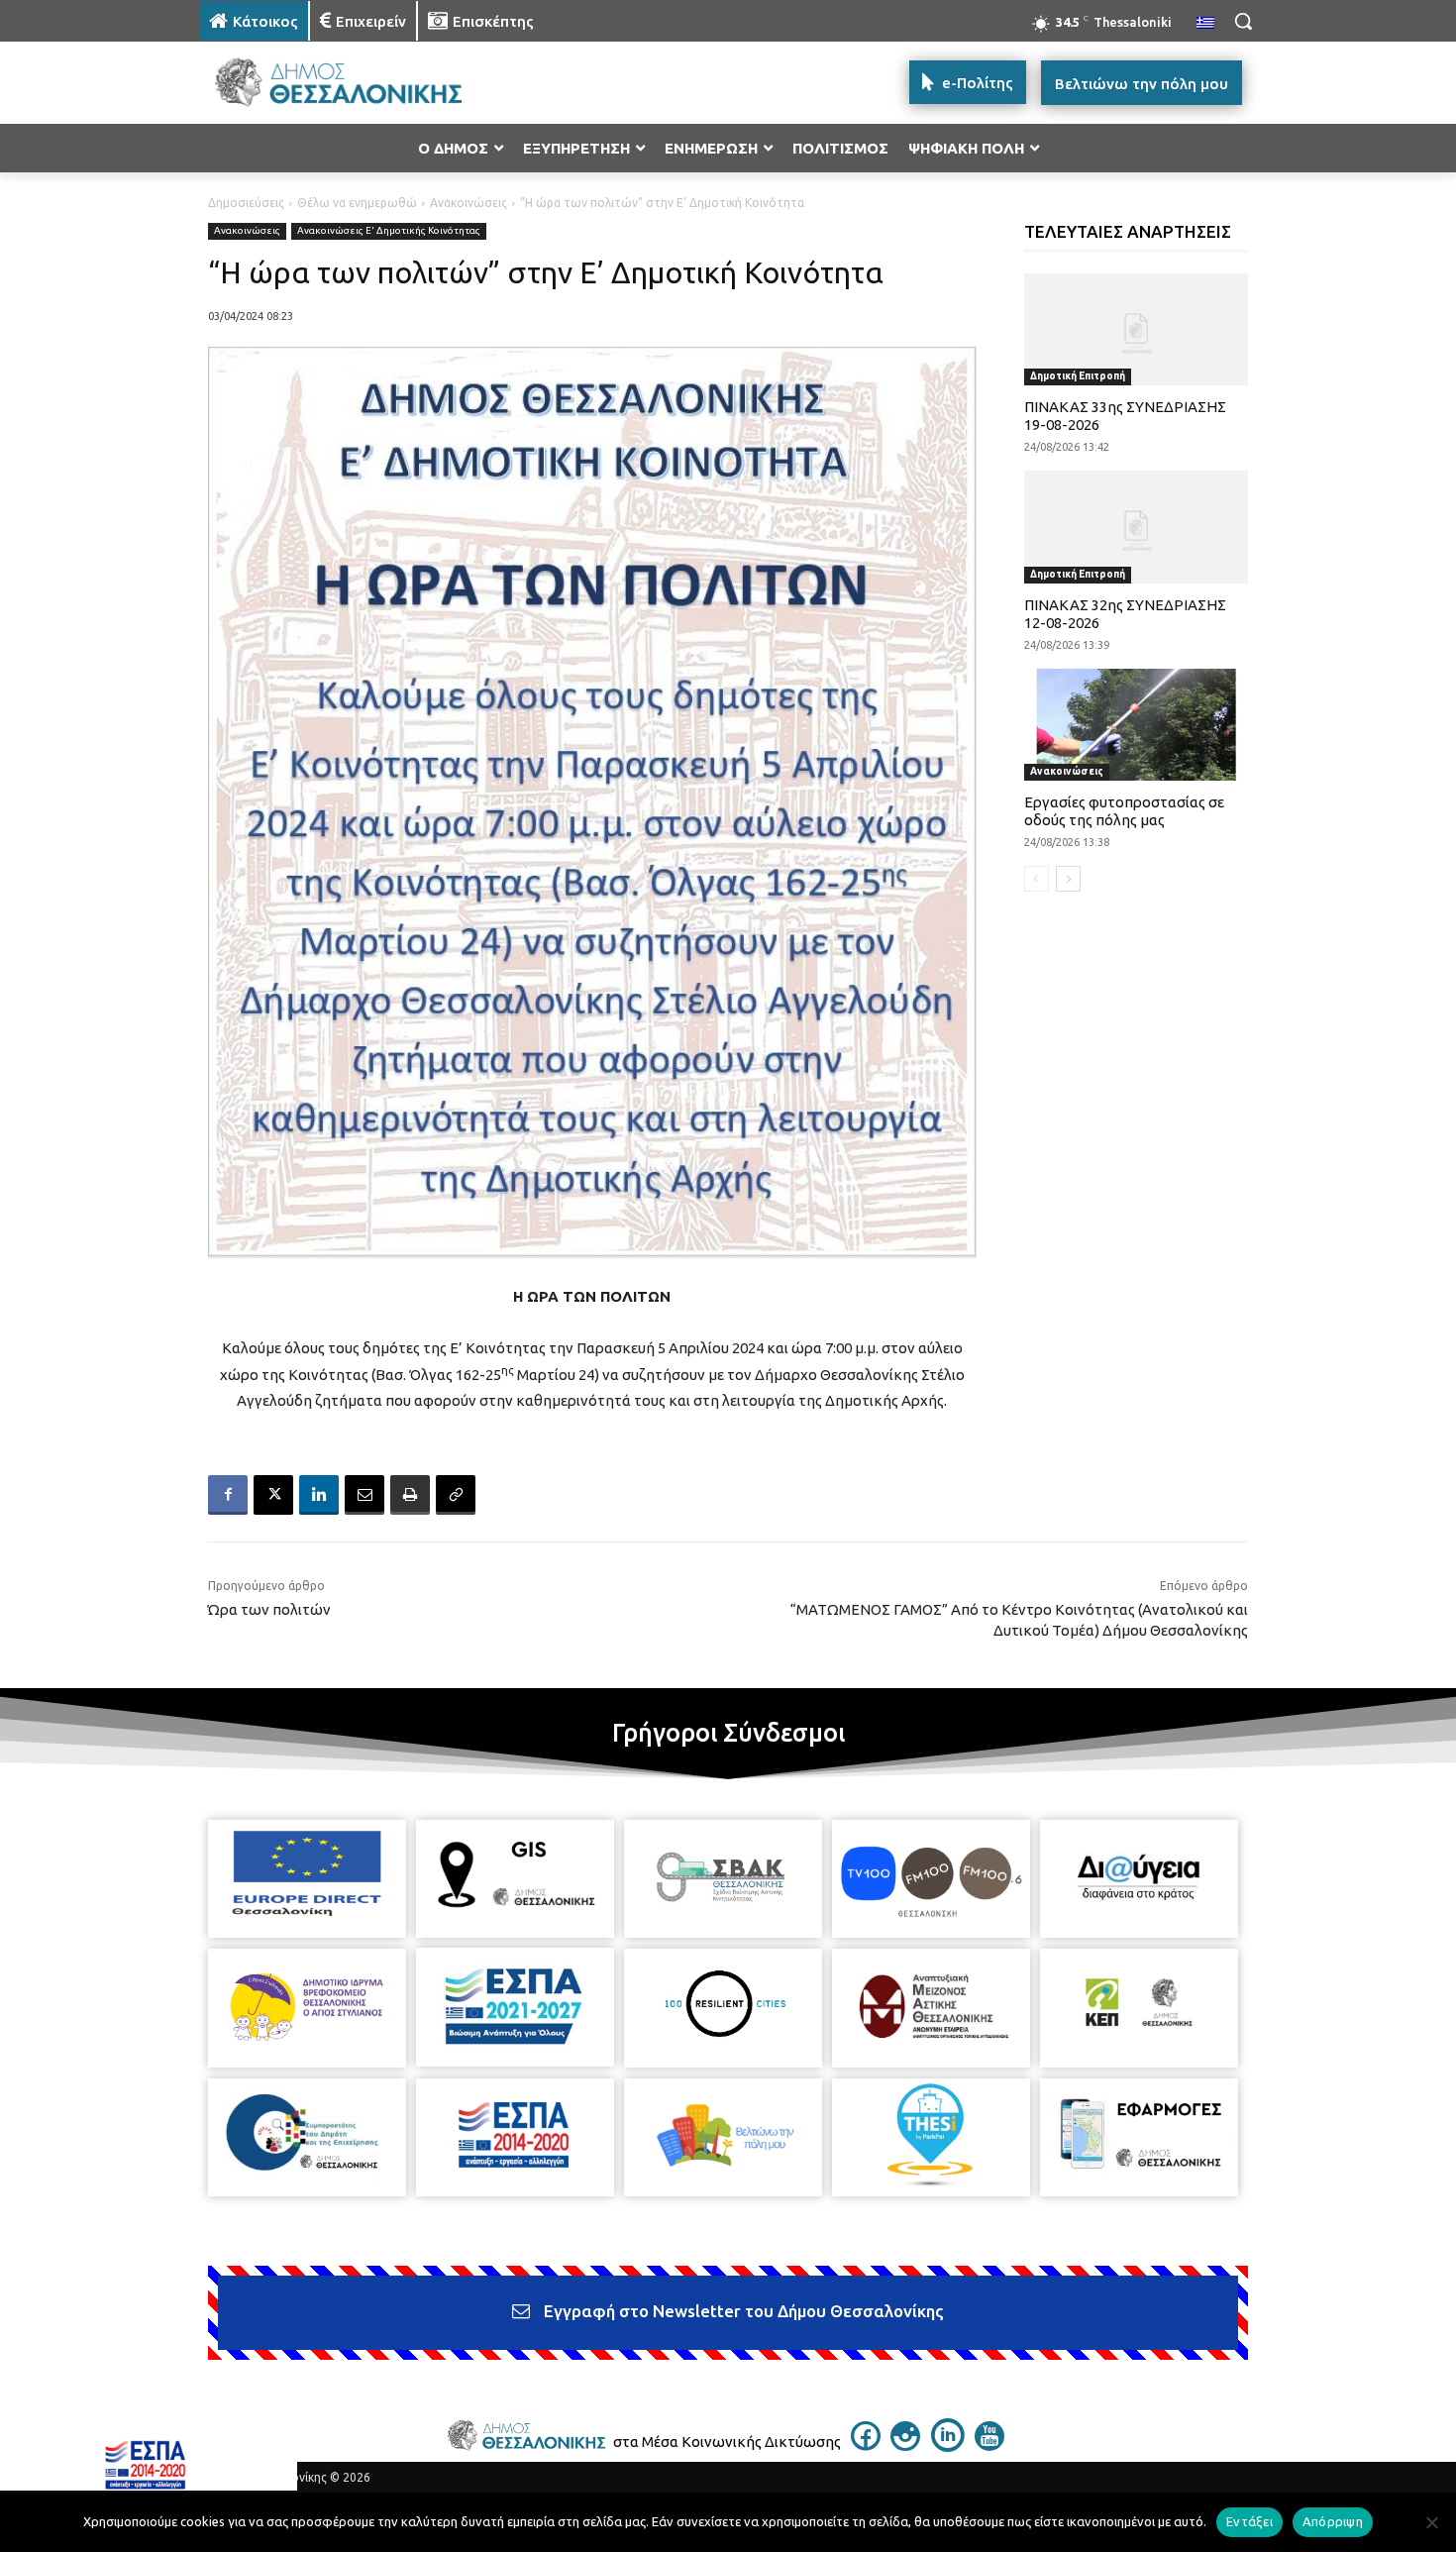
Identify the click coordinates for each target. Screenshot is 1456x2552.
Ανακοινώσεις (468, 203)
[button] (1243, 21)
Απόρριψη (1333, 2521)
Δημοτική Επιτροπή (1078, 376)
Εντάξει (1249, 2521)
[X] (273, 1495)
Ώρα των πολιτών (269, 1609)
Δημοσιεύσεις (246, 203)
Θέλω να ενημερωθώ (357, 203)
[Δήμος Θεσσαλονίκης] (358, 83)
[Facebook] (228, 1495)
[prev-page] (1037, 879)
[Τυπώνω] (410, 1495)
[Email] (364, 1495)
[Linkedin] (319, 1495)
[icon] (866, 2445)
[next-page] (1068, 879)
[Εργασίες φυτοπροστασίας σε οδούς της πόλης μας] (1137, 725)
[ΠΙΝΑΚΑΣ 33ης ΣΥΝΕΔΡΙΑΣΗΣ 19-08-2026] (1137, 329)
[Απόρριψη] (1431, 2522)
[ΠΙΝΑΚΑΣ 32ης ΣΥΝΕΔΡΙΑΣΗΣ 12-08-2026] (1137, 527)
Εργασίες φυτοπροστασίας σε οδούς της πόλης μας (1124, 811)
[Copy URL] (456, 1495)
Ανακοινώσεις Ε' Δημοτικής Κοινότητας (389, 230)
